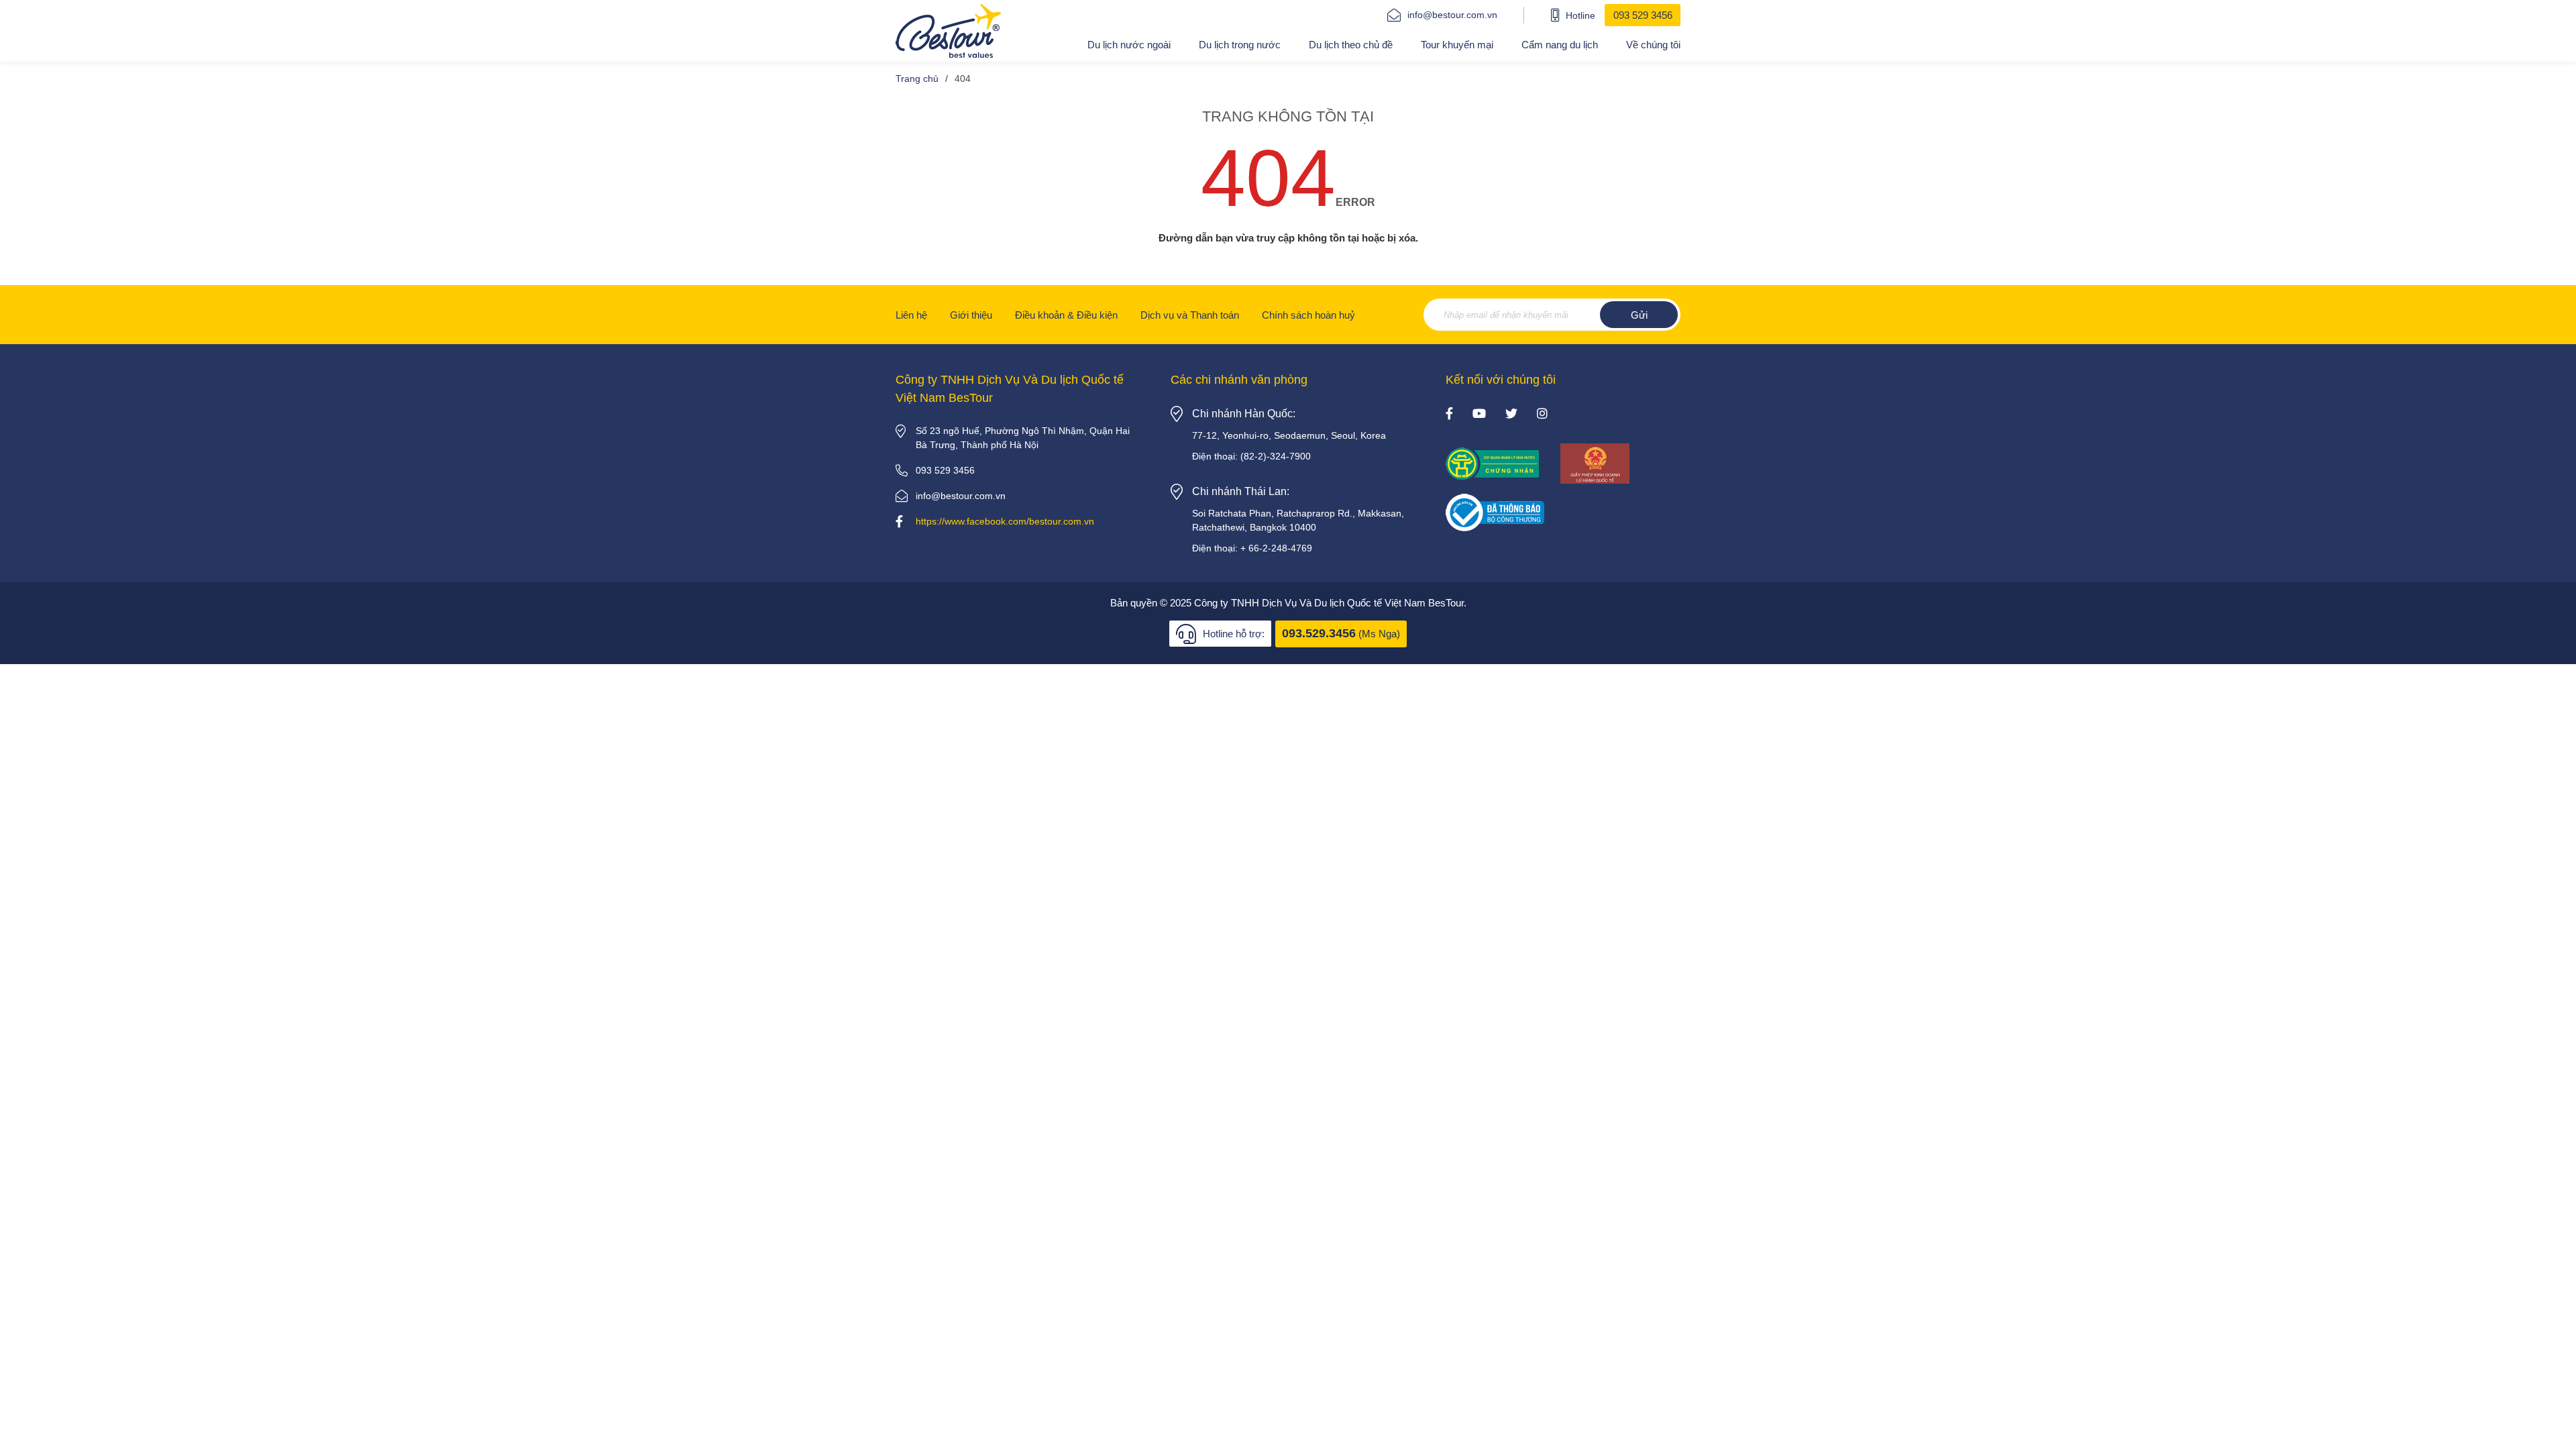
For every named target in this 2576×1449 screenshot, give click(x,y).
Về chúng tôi (1653, 45)
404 (963, 78)
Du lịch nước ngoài (1129, 45)
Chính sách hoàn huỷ (1308, 315)
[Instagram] (1542, 415)
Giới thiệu (971, 315)
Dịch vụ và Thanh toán (1190, 315)
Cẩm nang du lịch (1560, 45)
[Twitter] (1511, 415)
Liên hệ (911, 315)
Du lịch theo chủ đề (1351, 45)
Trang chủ (917, 78)
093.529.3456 (1319, 633)
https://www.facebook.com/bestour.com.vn (1005, 521)
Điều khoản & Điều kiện (1066, 315)
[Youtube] (1479, 415)
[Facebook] (1449, 415)
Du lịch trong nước (1240, 45)
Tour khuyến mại (1457, 45)
